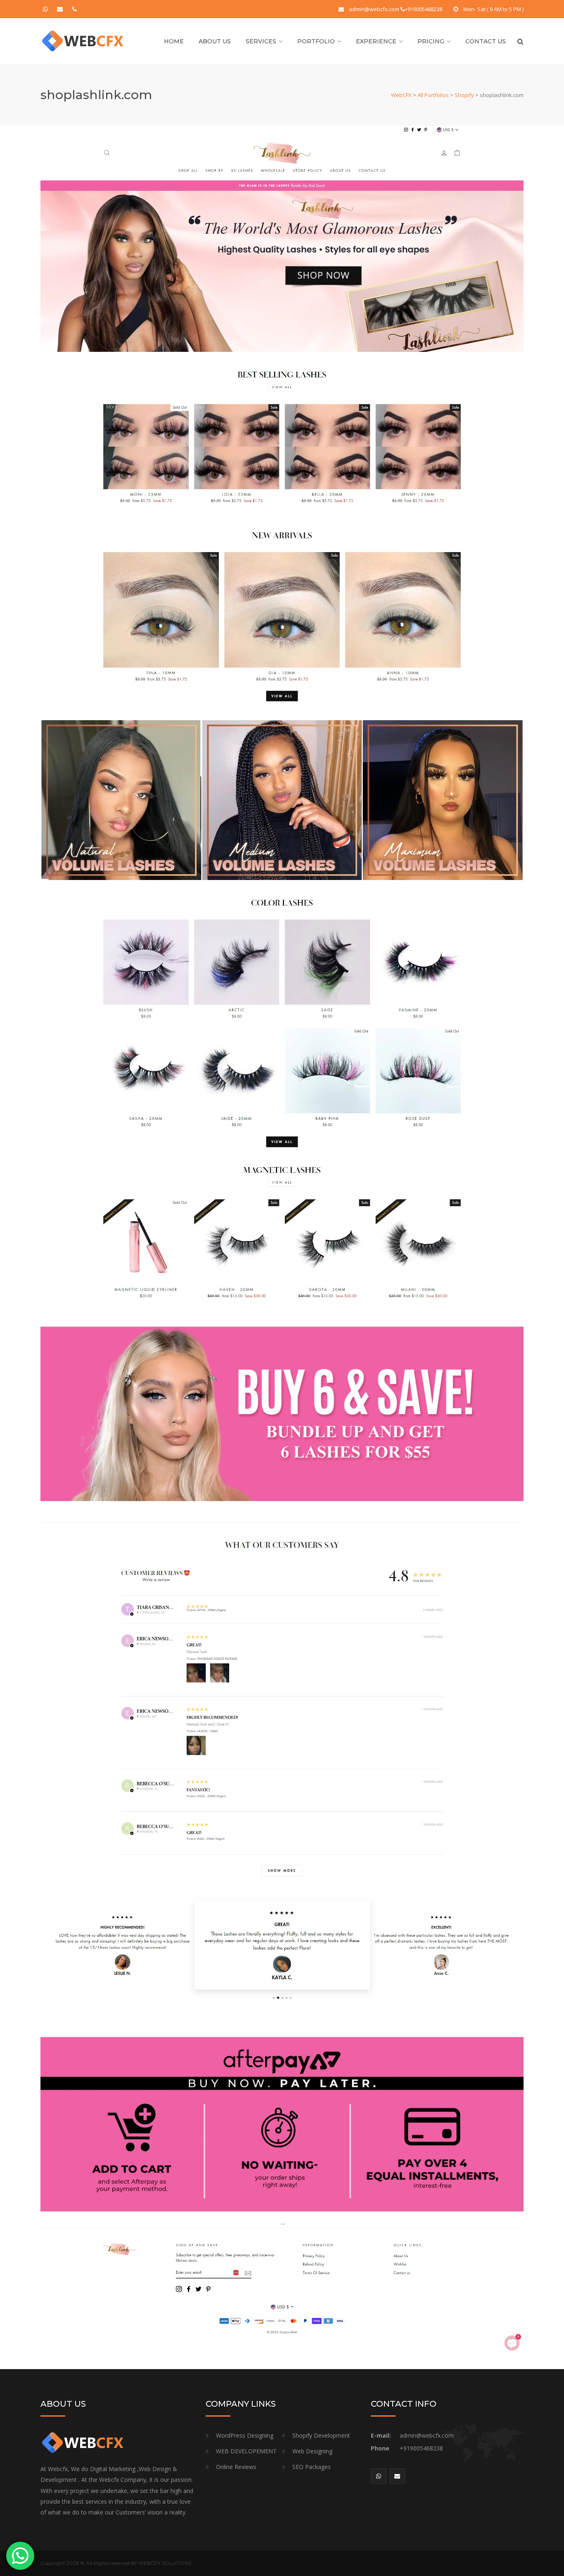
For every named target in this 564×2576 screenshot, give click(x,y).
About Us (215, 41)
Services (261, 41)
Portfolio (316, 41)
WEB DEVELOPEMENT (246, 2451)
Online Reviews (236, 2467)
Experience (376, 41)
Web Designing (312, 2451)
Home (174, 41)
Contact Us (486, 41)
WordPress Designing (245, 2435)
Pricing (431, 41)
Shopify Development (321, 2435)
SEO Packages (312, 2467)
